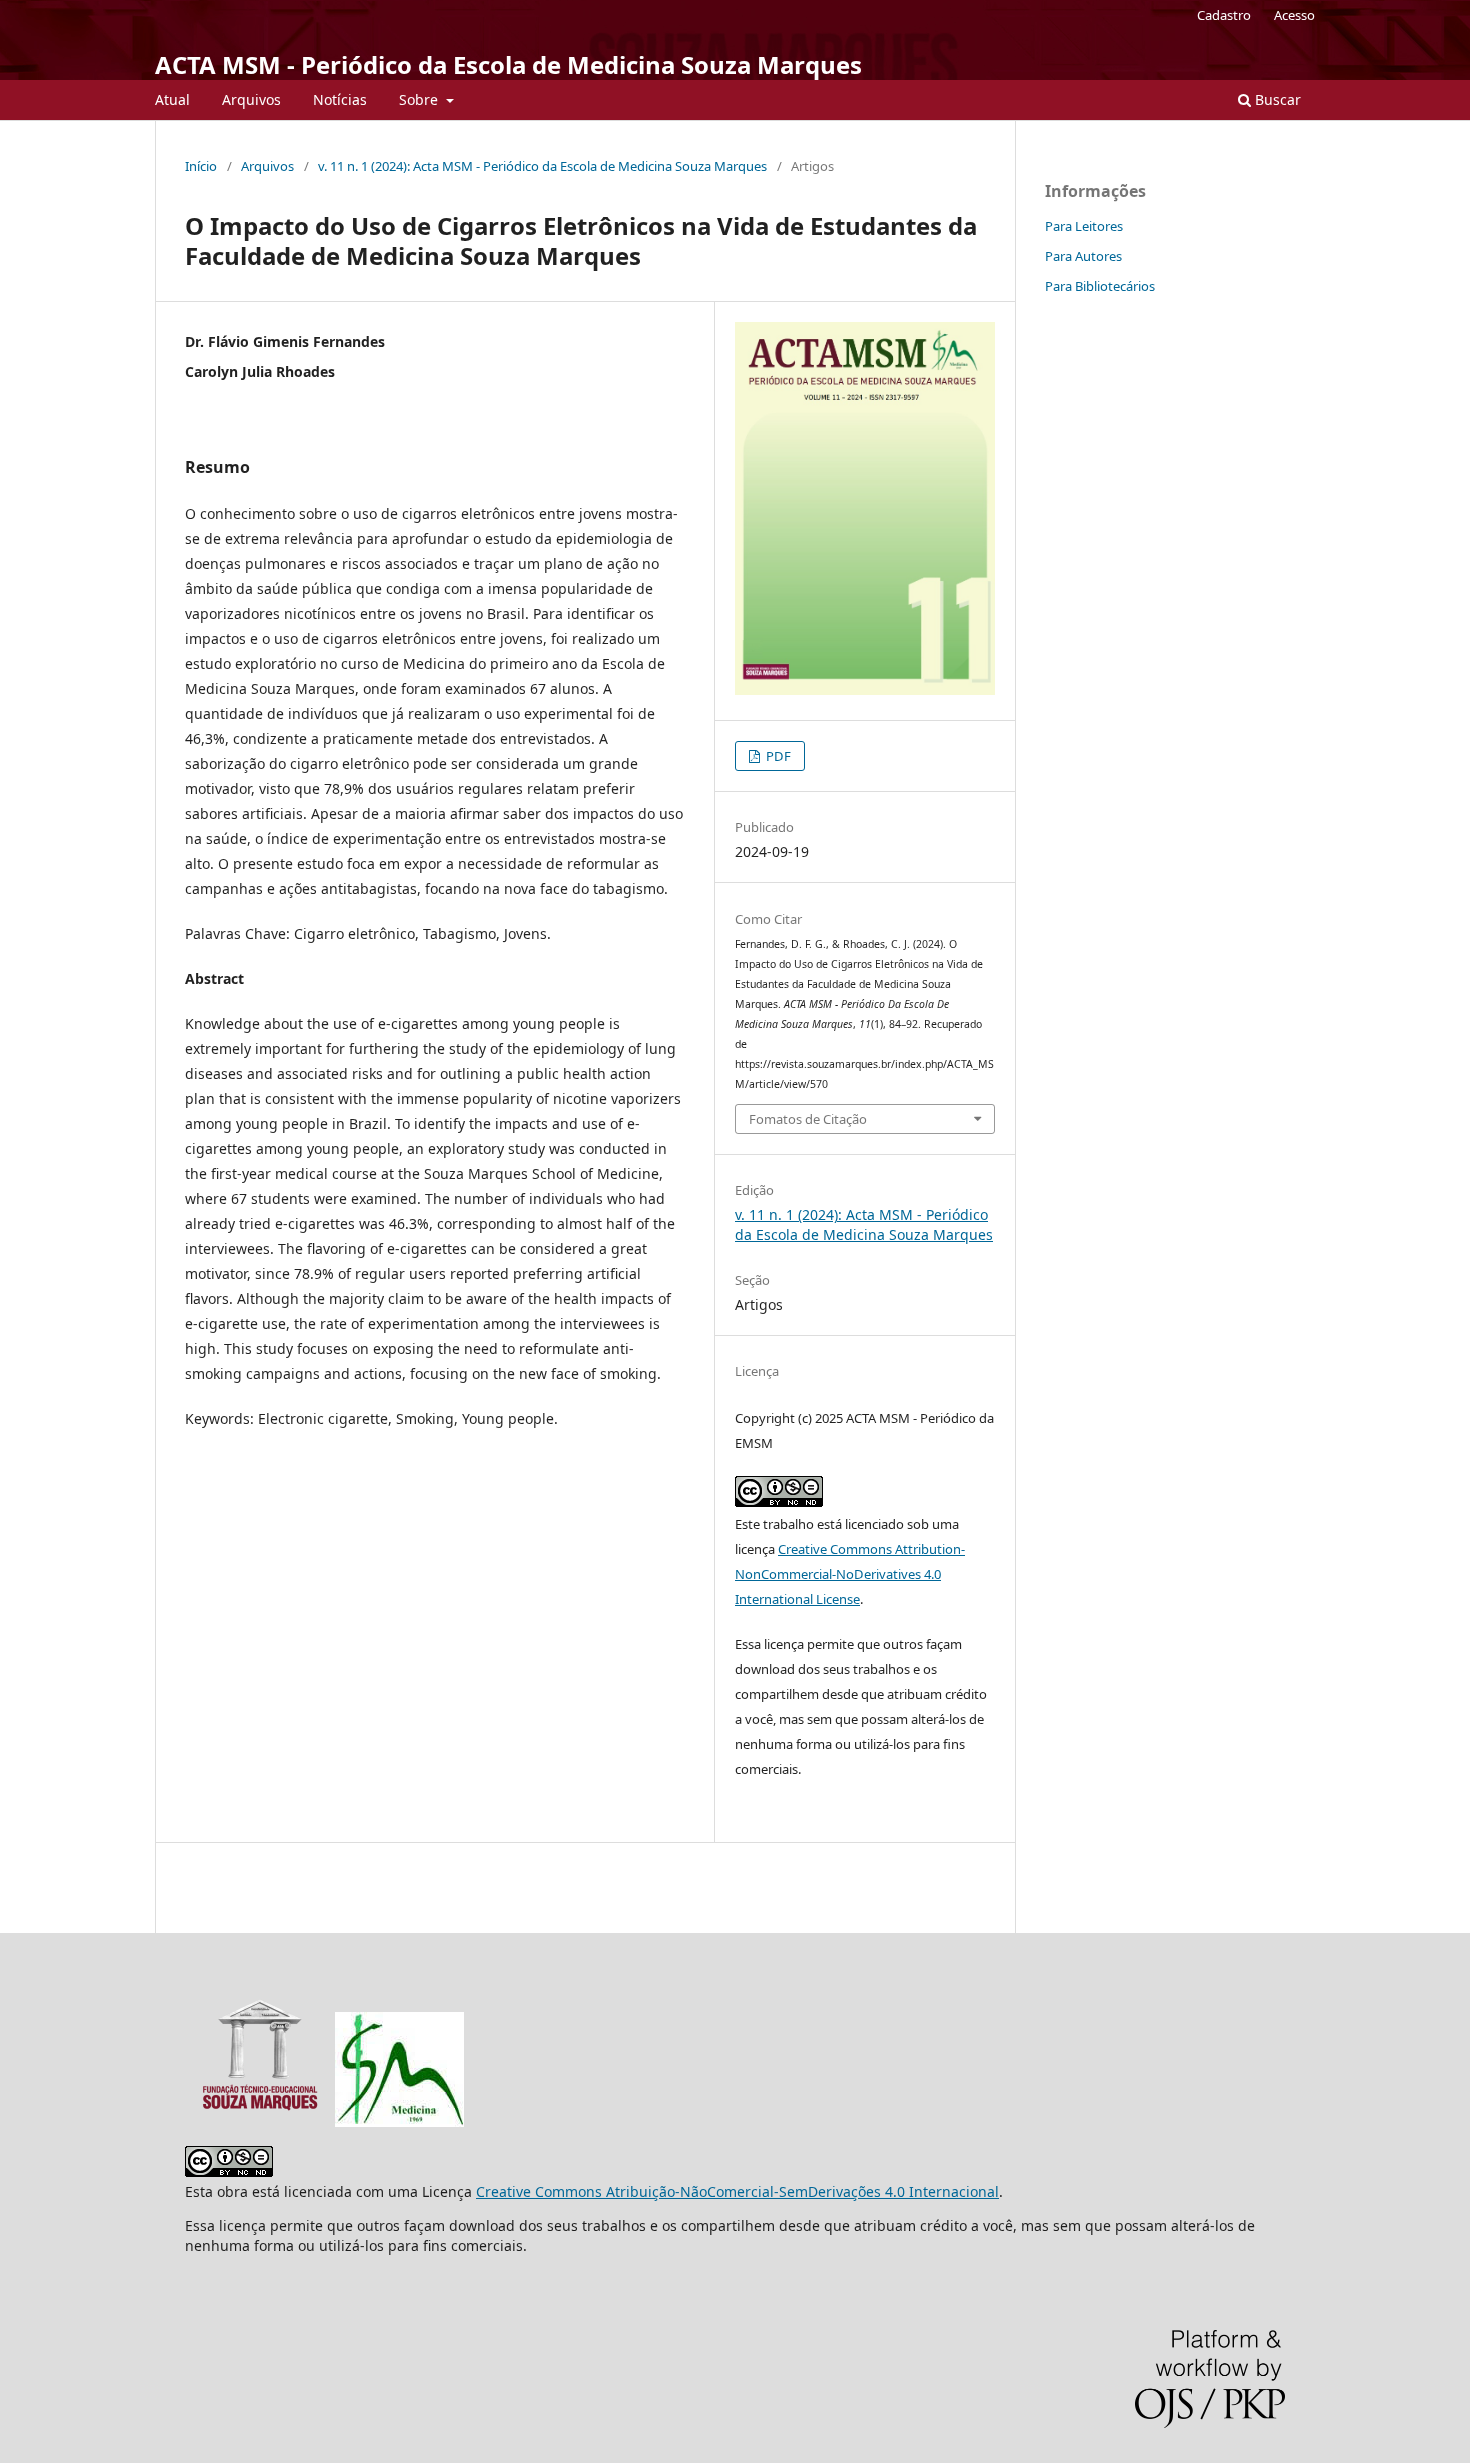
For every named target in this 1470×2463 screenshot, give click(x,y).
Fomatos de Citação (808, 1119)
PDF (777, 756)
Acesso (1294, 15)
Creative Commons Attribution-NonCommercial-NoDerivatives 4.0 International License (850, 1574)
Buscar (1276, 99)
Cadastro (1224, 15)
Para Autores (1083, 256)
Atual (172, 99)
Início (201, 166)
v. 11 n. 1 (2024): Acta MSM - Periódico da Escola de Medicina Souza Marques (542, 166)
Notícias (340, 99)
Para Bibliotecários (1100, 286)
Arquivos (251, 99)
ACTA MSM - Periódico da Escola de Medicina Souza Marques (508, 64)
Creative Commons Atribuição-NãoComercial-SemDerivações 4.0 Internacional (737, 2191)
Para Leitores (1084, 226)
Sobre (420, 99)
